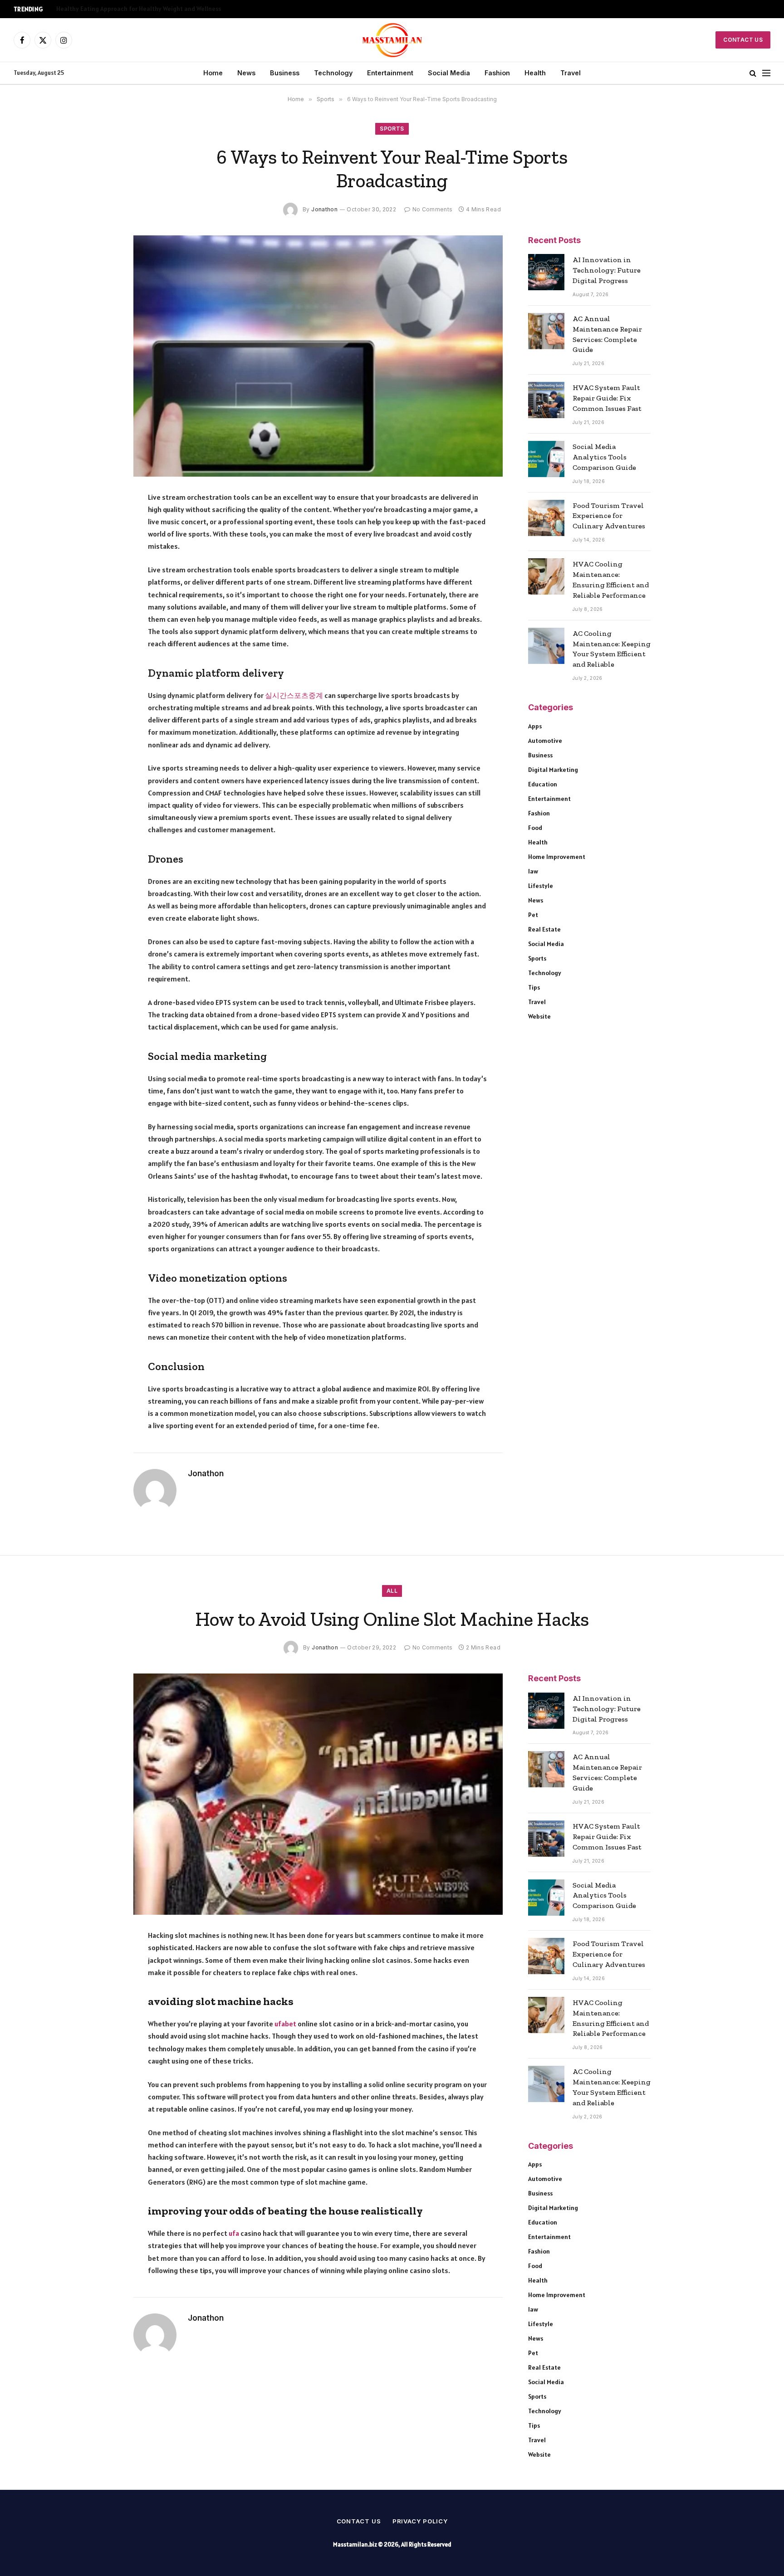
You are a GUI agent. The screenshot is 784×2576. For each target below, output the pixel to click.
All (392, 1591)
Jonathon (324, 209)
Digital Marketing (553, 770)
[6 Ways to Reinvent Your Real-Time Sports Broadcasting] (318, 356)
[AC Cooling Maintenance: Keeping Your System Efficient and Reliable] (546, 646)
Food (535, 828)
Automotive (545, 741)
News (246, 73)
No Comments (432, 209)
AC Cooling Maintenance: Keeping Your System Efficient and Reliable (612, 649)
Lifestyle (541, 886)
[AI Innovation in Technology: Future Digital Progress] (546, 272)
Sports (392, 129)
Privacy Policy (420, 2521)
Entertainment (390, 73)
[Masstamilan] (392, 40)
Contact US (743, 40)
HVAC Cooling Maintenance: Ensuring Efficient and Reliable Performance (611, 580)
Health (535, 73)
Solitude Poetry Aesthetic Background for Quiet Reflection (140, 9)
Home (213, 73)
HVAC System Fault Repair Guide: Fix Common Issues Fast (607, 398)
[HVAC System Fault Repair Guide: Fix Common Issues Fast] (546, 400)
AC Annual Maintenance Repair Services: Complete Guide (607, 334)
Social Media (449, 73)
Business (285, 73)
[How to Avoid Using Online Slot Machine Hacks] (318, 1794)
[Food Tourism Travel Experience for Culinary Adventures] (546, 518)
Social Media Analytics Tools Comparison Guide (604, 457)
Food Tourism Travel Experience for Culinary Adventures (609, 516)
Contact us (359, 2521)
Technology (333, 73)
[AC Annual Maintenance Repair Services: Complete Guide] (546, 331)
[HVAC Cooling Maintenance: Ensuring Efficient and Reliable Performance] (546, 576)
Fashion (497, 73)
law (533, 871)
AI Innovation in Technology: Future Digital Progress (607, 270)
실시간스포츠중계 (294, 695)
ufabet (285, 2024)
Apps (535, 726)
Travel (571, 73)
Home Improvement (557, 857)
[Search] (753, 73)
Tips (534, 987)
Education (543, 784)
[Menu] (766, 73)
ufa (234, 2233)
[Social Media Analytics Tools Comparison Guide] (546, 459)
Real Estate (544, 929)
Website (539, 1016)
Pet (533, 915)
